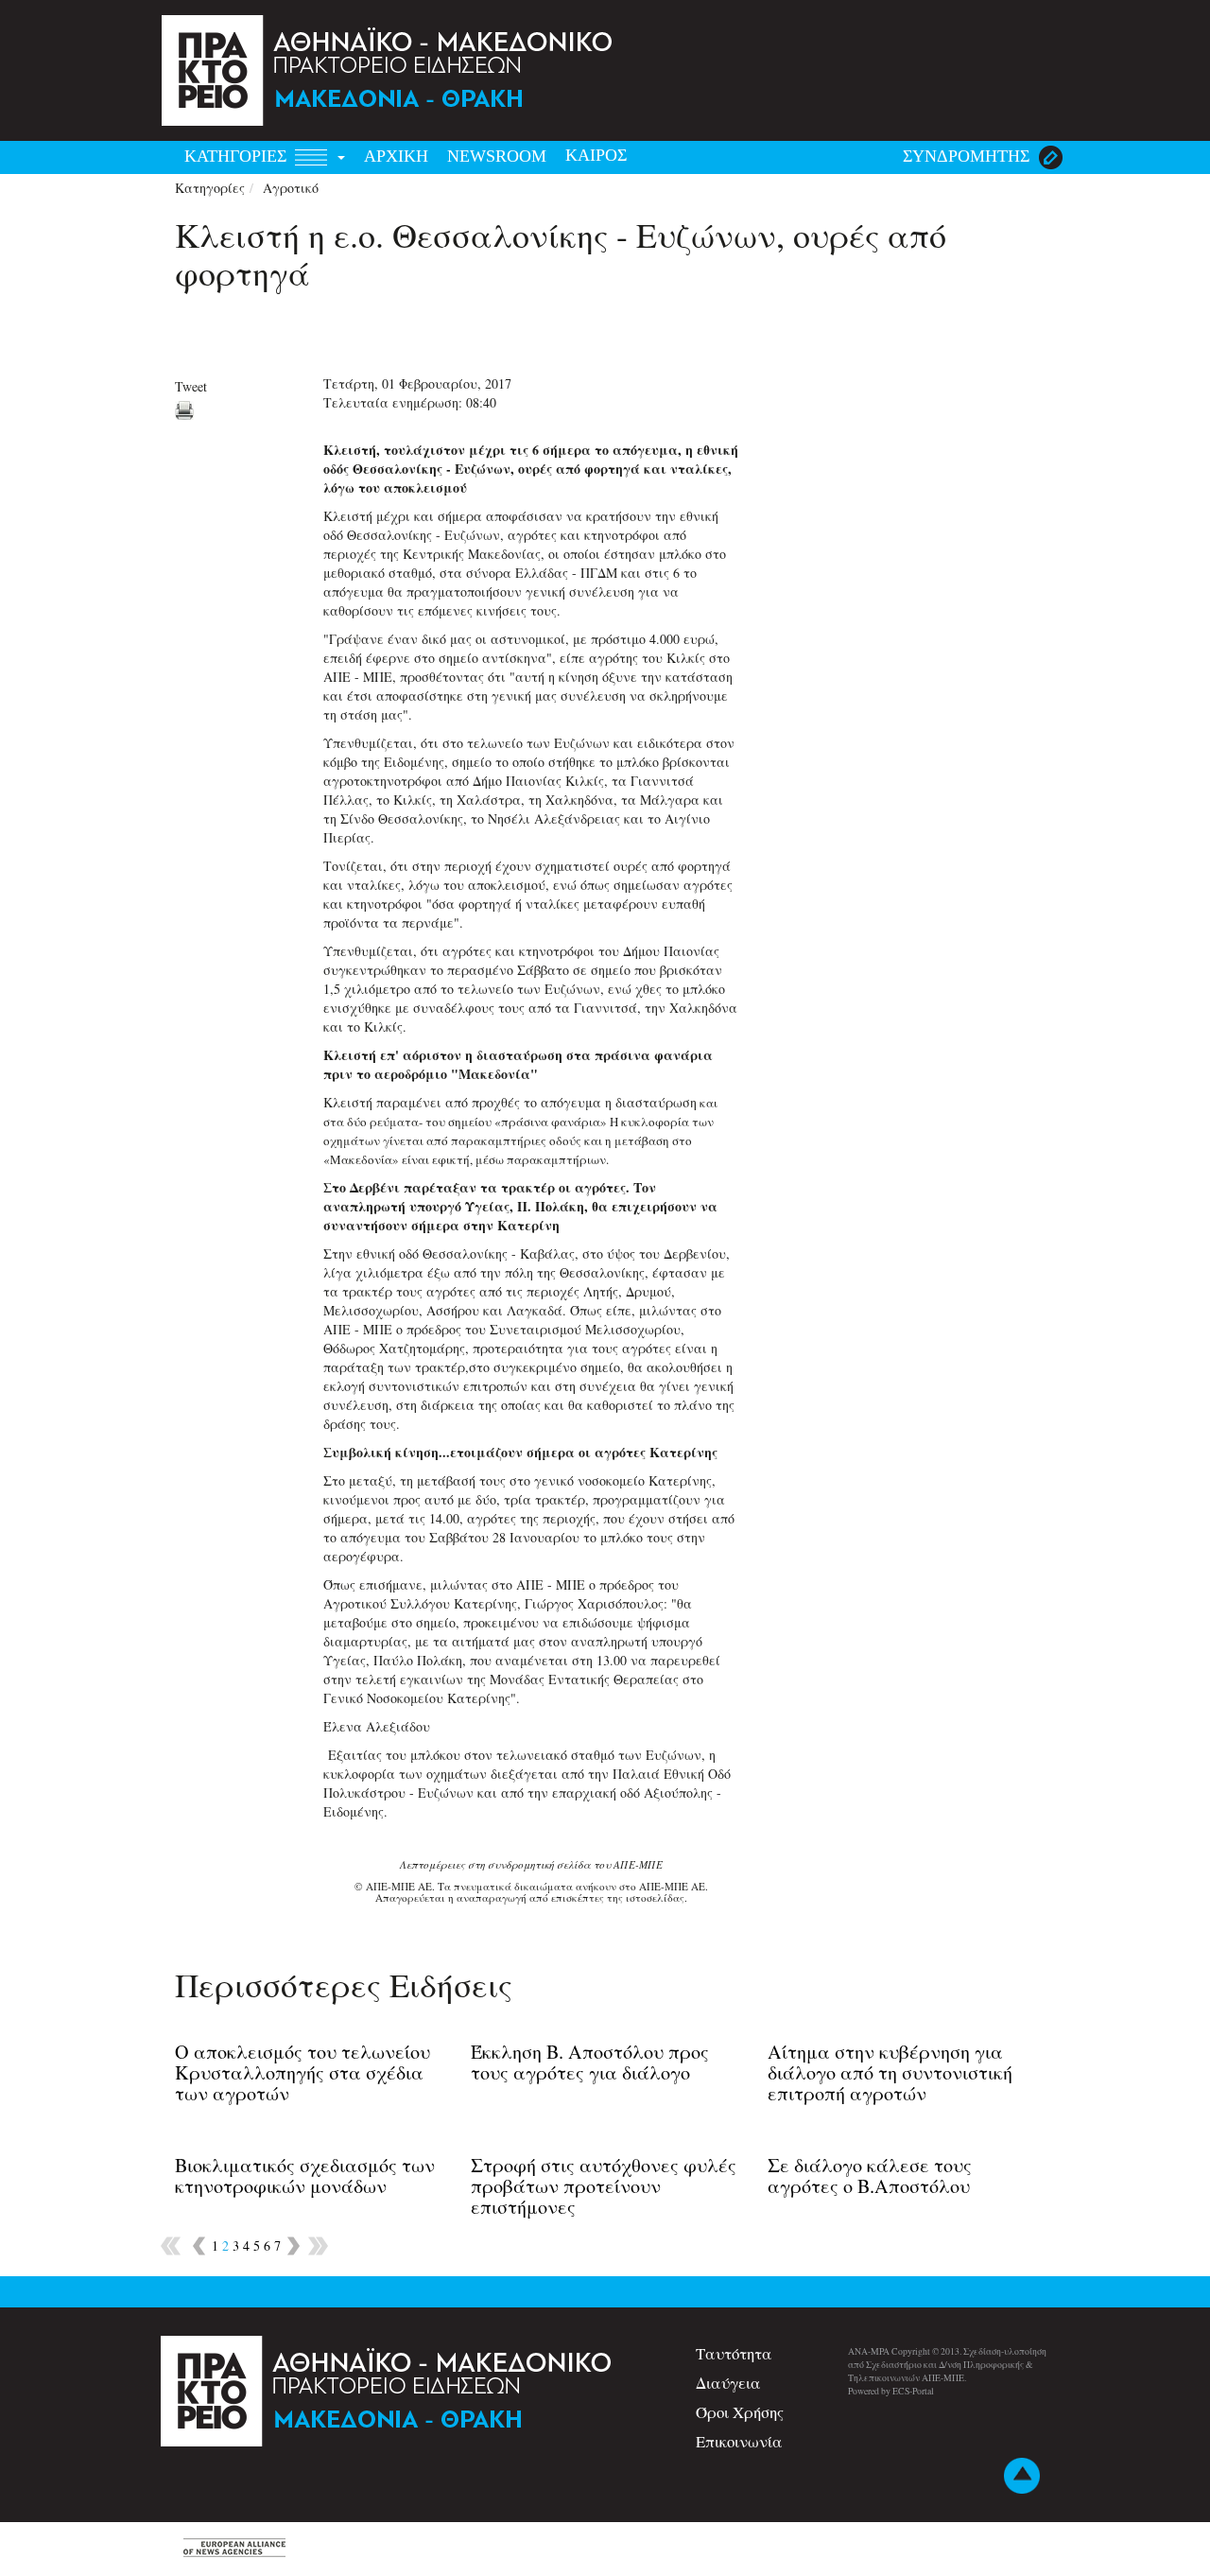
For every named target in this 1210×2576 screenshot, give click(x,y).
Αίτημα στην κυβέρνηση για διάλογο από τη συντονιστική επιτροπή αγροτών (890, 2072)
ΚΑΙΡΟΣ (596, 155)
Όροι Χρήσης (740, 2412)
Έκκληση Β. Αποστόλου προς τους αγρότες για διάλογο (590, 2062)
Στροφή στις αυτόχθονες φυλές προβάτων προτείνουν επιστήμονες (604, 2186)
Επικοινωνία (739, 2441)
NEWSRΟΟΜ (497, 156)
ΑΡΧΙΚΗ (396, 156)
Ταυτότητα (734, 2353)
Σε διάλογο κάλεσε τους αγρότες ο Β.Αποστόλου (870, 2176)
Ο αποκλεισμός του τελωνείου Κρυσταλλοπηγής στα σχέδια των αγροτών (302, 2072)
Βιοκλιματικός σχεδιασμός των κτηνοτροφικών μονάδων (305, 2176)
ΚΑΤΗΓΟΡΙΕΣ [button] (238, 156)
